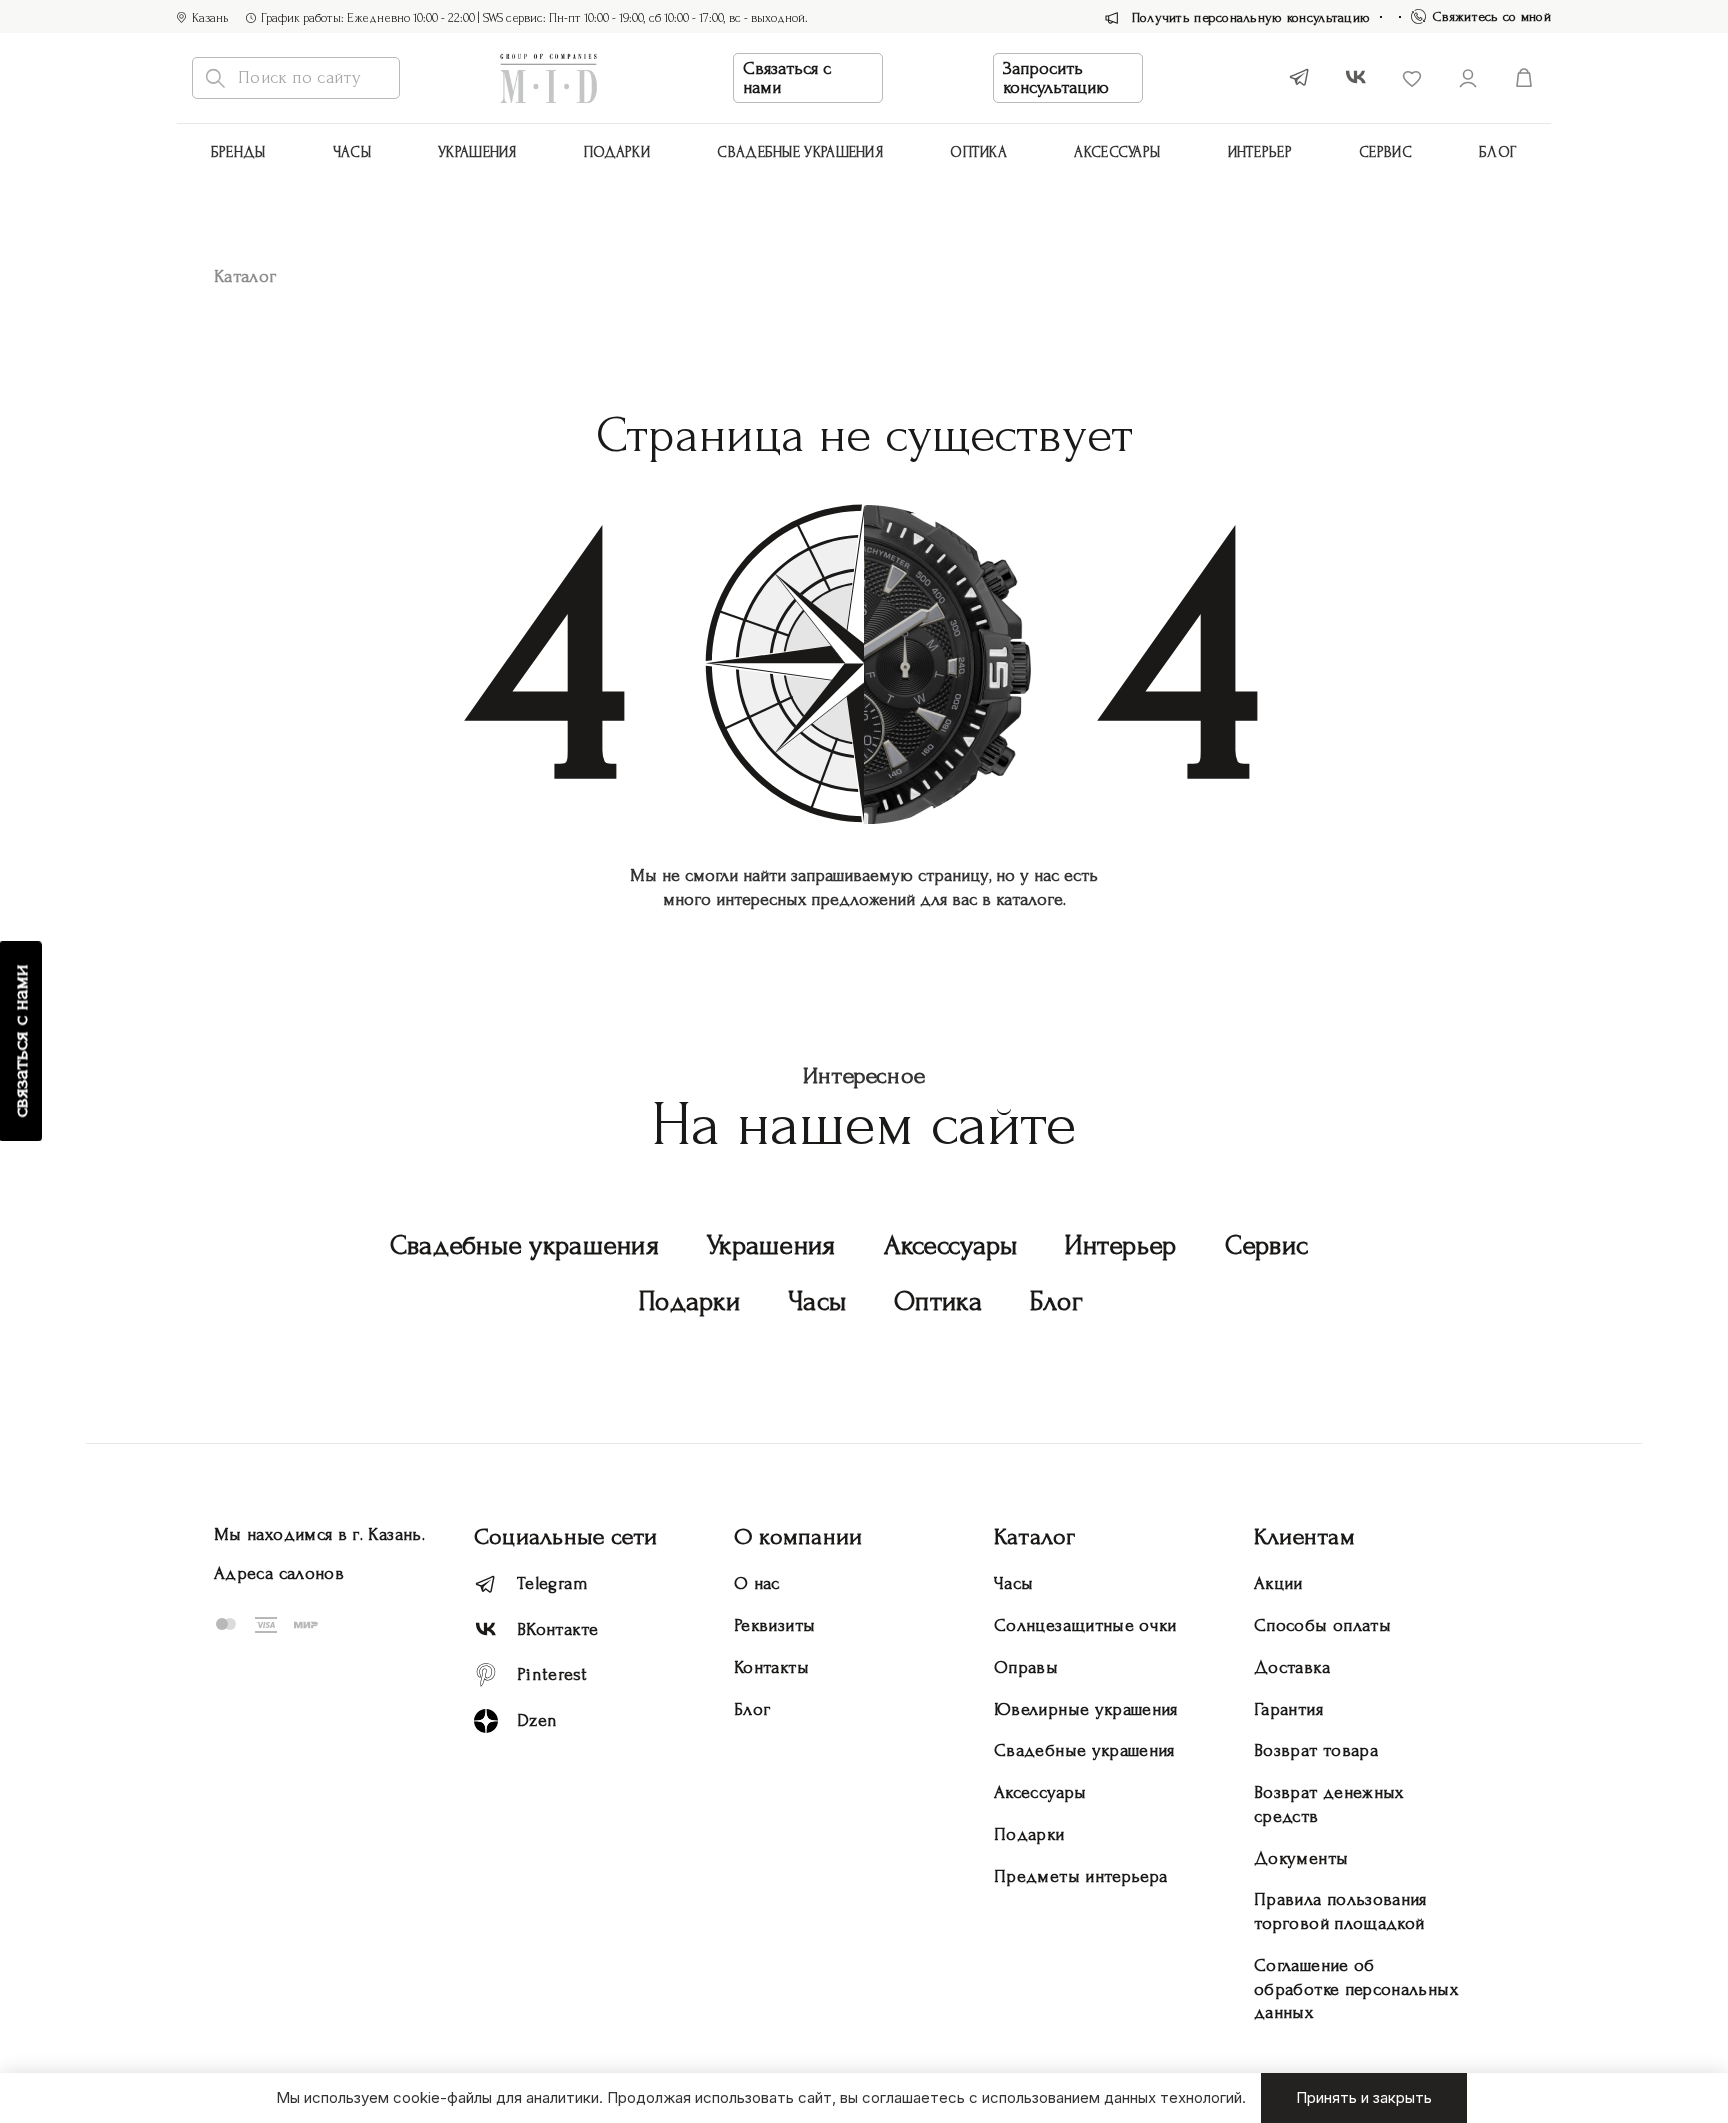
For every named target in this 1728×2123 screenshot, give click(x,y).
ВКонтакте (557, 1629)
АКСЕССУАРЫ (1117, 152)
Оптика (978, 152)
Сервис (1385, 152)
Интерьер (1260, 152)
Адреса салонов (279, 1573)
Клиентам (1304, 1536)
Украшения (477, 152)
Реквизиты (774, 1625)
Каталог (1035, 1536)
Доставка (1292, 1667)
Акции (1278, 1583)
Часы (352, 152)
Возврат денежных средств (1329, 1804)
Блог (1498, 152)
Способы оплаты (1322, 1625)
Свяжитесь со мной (1492, 16)
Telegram (552, 1583)
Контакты (771, 1667)
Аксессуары (951, 1245)
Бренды (238, 152)
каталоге (1029, 899)
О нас (757, 1583)
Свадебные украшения (800, 152)
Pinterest (552, 1674)
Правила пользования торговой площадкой (1340, 1911)
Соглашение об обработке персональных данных (1356, 1989)
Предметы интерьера (1080, 1876)
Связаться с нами (787, 78)
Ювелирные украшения (1086, 1709)
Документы (1301, 1858)
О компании (798, 1536)
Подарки (617, 152)
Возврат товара (1316, 1750)
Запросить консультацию (1056, 78)
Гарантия (1288, 1709)
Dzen (537, 1720)
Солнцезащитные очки (1085, 1625)
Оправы (1026, 1667)
